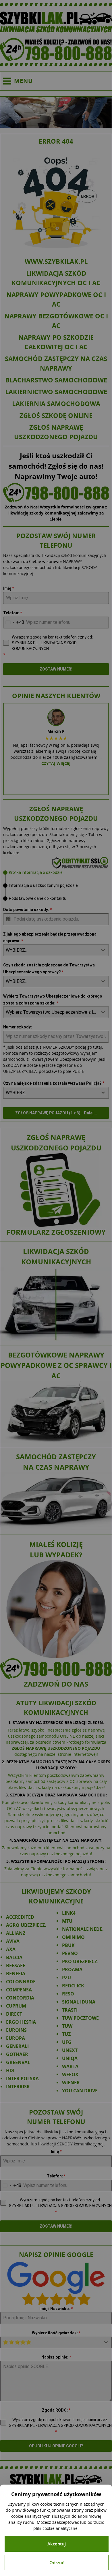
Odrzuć (57, 2562)
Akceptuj (57, 2544)
